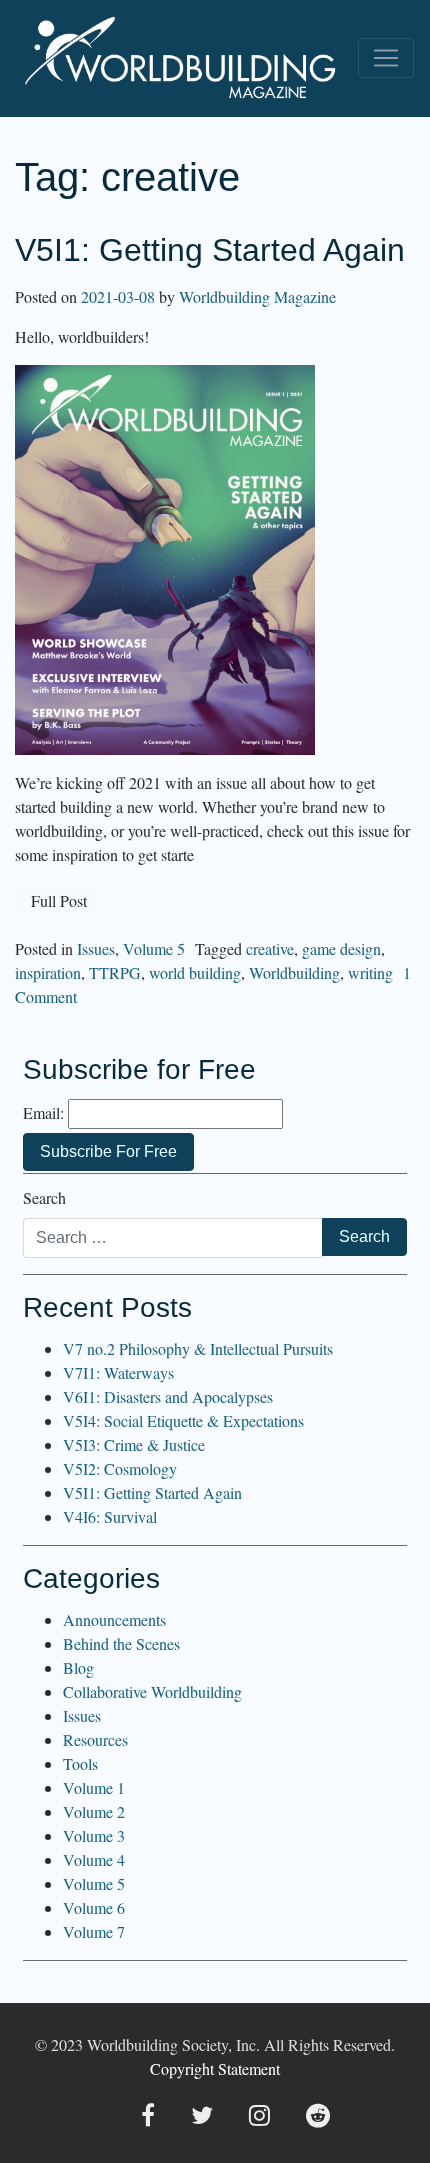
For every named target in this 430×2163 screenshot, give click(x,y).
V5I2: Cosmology (120, 1468)
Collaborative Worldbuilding (152, 1691)
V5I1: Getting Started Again (210, 250)
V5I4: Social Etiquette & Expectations (183, 1420)
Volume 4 (94, 1859)
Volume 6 (94, 1907)
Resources (95, 1739)
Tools (80, 1763)
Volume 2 (94, 1811)
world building (195, 972)
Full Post (59, 900)
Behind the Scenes (121, 1643)
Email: (43, 1112)
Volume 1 (94, 1787)
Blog (78, 1667)
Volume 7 (94, 1931)
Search (44, 1197)
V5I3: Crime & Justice (134, 1444)
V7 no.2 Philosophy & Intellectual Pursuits (198, 1348)
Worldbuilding (294, 972)
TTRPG (115, 972)
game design (341, 948)
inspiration (48, 972)
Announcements (114, 1619)
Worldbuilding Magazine (257, 296)
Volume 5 (154, 948)
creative (270, 948)
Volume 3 (94, 1835)
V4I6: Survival (110, 1516)
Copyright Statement (215, 2068)
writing (370, 972)
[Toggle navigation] (386, 58)
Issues (96, 948)
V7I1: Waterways (118, 1372)
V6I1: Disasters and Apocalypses (168, 1396)
